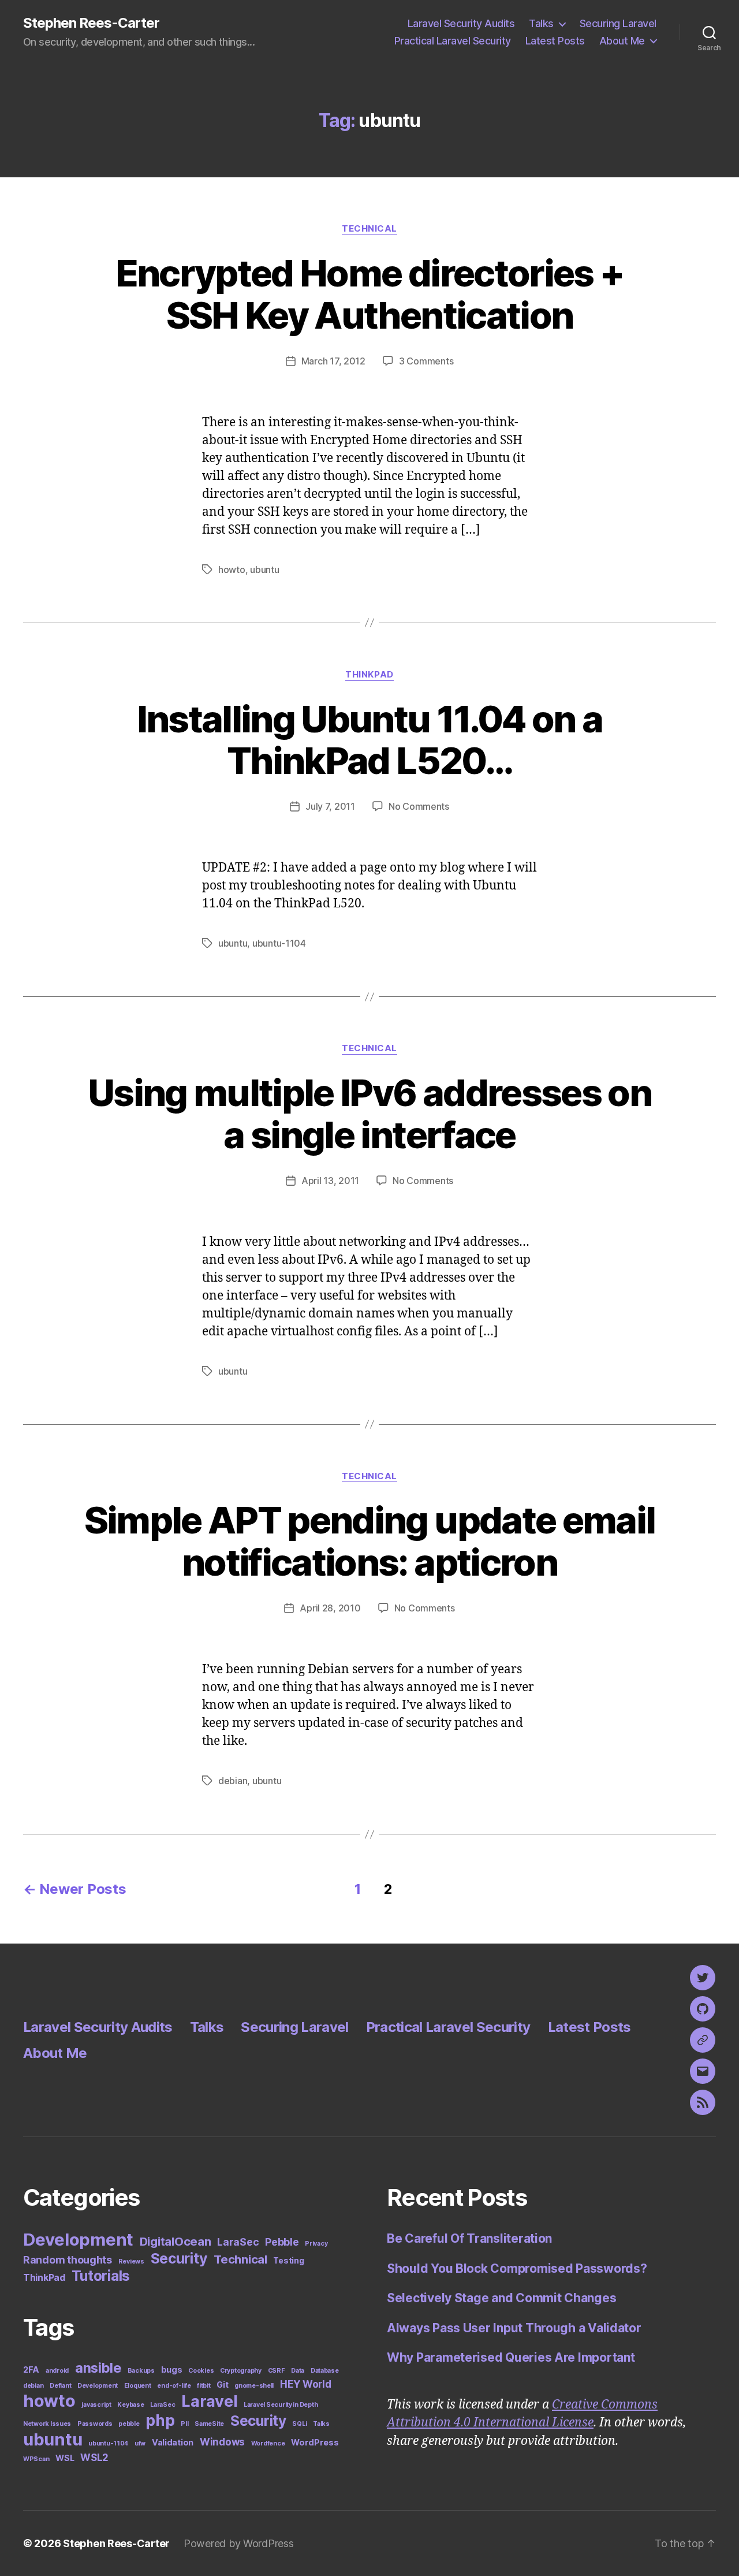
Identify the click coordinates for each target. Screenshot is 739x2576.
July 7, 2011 (330, 806)
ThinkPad (369, 675)
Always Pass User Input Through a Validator (514, 2328)
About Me (622, 41)
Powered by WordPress (239, 2543)
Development (78, 2240)
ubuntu (264, 569)
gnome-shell (254, 2386)
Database (325, 2371)
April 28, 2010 (330, 1608)
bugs (172, 2370)
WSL (65, 2458)
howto (232, 569)
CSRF (277, 2371)
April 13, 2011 (330, 1181)
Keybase (130, 2405)
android (57, 2371)
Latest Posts (555, 41)
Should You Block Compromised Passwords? (517, 2268)
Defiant (60, 2386)
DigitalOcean (176, 2241)
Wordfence (268, 2443)
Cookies (201, 2371)
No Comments (419, 806)
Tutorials (101, 2276)
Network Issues (47, 2424)
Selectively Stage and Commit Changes (501, 2298)
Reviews (131, 2262)
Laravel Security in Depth (281, 2405)
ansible (98, 2368)
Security (179, 2258)
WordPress (315, 2442)
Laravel (209, 2401)
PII (184, 2424)
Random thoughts (68, 2260)
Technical (369, 229)
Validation (173, 2442)
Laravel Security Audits (461, 23)
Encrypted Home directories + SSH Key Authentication (370, 294)
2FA (31, 2370)
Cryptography (241, 2371)
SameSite (209, 2424)
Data (298, 2371)
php (160, 2420)
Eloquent (138, 2386)
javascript (96, 2405)
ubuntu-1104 (279, 943)
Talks (541, 23)
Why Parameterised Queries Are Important (511, 2357)
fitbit (204, 2386)
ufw (140, 2443)
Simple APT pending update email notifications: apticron (370, 1541)
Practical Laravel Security (453, 41)
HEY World (306, 2384)
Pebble (282, 2242)
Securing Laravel (618, 23)
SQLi (299, 2424)
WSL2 (94, 2458)
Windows (222, 2442)
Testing (288, 2261)
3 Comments (426, 361)
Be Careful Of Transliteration (469, 2238)
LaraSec (238, 2242)
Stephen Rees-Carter (91, 23)
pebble (129, 2424)
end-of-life (174, 2386)
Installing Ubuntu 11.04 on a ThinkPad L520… (370, 740)
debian (233, 1781)
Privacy (316, 2244)
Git (222, 2385)
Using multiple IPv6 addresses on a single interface (369, 1114)
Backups (141, 2371)
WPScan (36, 2459)
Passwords (95, 2424)
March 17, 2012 (333, 361)
